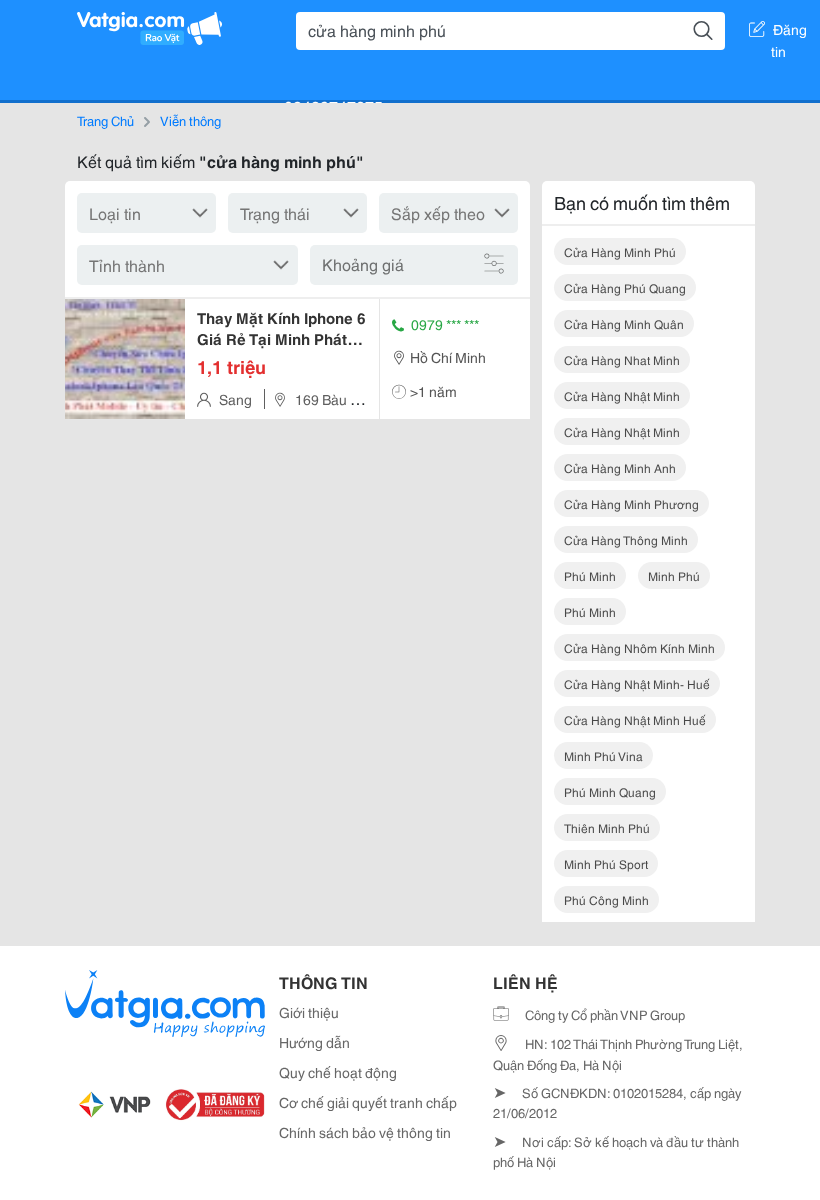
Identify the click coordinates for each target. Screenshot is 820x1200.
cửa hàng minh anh (620, 467)
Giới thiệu (309, 1012)
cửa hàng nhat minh (622, 359)
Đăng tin (789, 33)
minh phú (674, 575)
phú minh (590, 575)
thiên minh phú (607, 827)
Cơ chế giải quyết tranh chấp (368, 1102)
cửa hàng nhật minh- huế (637, 683)
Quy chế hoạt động (338, 1072)
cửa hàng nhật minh (622, 395)
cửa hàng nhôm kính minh (639, 647)
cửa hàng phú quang (625, 287)
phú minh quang (610, 791)
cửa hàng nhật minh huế (635, 719)
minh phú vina (603, 755)
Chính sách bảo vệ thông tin (365, 1132)
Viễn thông (190, 120)
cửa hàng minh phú (620, 251)
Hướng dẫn (314, 1042)
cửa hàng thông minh (626, 539)
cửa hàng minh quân (624, 323)
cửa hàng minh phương (631, 503)
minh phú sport (606, 863)
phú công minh (606, 899)
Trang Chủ (105, 120)
